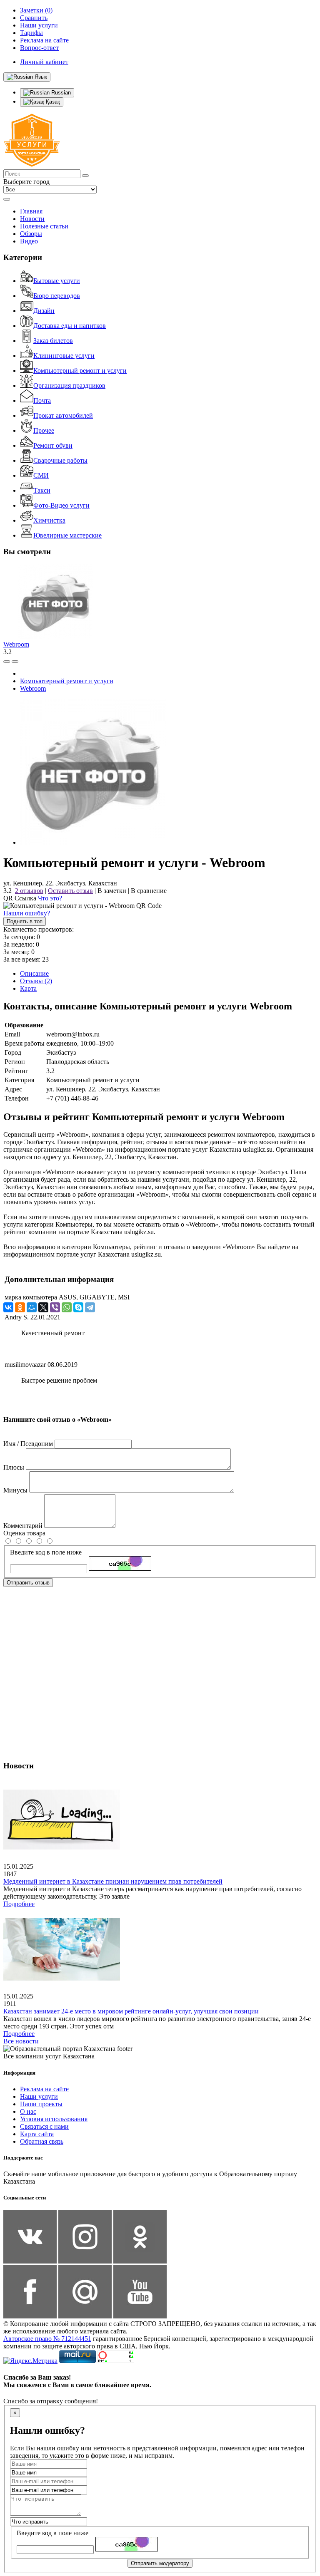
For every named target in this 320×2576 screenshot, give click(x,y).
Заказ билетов (53, 341)
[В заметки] (15, 662)
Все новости (21, 2041)
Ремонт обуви (53, 445)
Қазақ (52, 102)
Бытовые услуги (57, 281)
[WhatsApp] (67, 1307)
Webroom (16, 644)
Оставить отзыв (70, 891)
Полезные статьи (44, 226)
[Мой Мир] (32, 1307)
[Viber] (55, 1307)
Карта (28, 988)
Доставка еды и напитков (70, 326)
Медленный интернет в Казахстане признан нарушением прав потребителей (113, 1881)
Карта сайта (37, 2134)
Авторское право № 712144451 (47, 2339)
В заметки (112, 891)
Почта (42, 400)
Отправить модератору (160, 2563)
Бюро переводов (57, 296)
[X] (43, 1307)
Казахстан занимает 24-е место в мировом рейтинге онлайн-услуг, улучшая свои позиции (131, 2011)
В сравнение (149, 891)
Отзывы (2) (36, 981)
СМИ (41, 475)
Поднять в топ (25, 921)
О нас (28, 2111)
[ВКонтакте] (8, 1307)
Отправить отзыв (28, 1583)
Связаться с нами (44, 2126)
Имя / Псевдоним (28, 1444)
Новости (32, 219)
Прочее (44, 430)
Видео (29, 241)
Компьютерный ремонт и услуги (80, 371)
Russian (60, 93)
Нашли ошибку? (27, 913)
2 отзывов (29, 891)
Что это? (50, 898)
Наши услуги (39, 2096)
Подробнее (19, 1904)
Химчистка (49, 520)
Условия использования (54, 2119)
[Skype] (78, 1307)
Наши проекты (41, 2104)
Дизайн (44, 311)
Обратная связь (42, 2141)
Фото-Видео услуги (61, 505)
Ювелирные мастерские (67, 535)
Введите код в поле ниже (46, 1552)
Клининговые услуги (64, 356)
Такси (42, 490)
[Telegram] (90, 1307)
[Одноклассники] (20, 1307)
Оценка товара (24, 1533)
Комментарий (23, 1526)
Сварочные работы (60, 460)
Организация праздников (69, 386)
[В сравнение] (7, 662)
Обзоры (31, 234)
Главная (31, 211)
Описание (34, 973)
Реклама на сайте (44, 2089)
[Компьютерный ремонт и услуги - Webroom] (93, 842)
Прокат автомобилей (63, 415)
